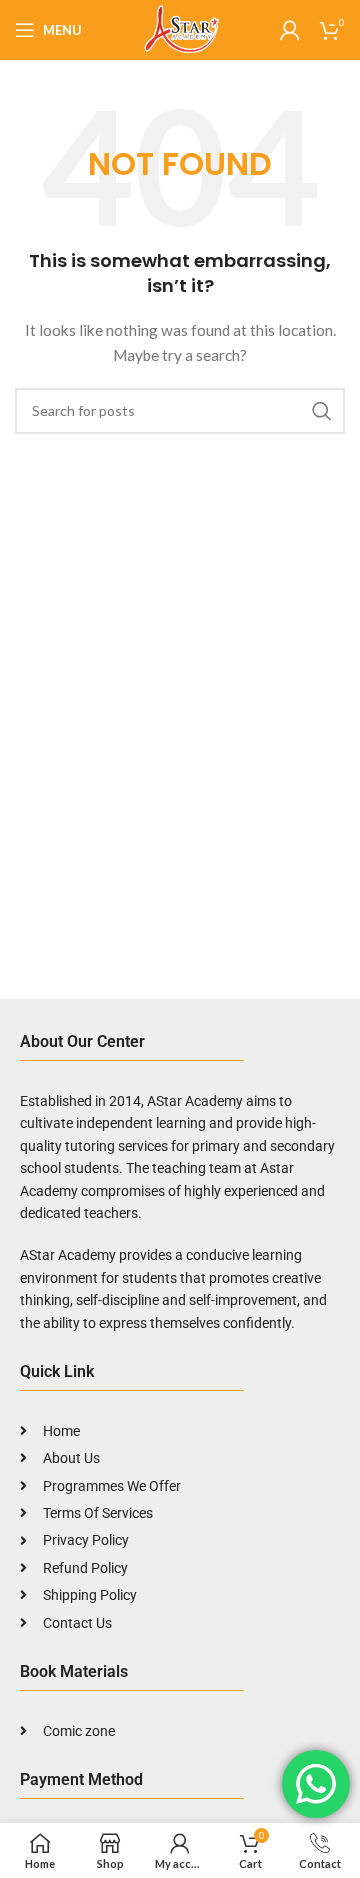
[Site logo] (180, 28)
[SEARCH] (322, 411)
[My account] (290, 30)
